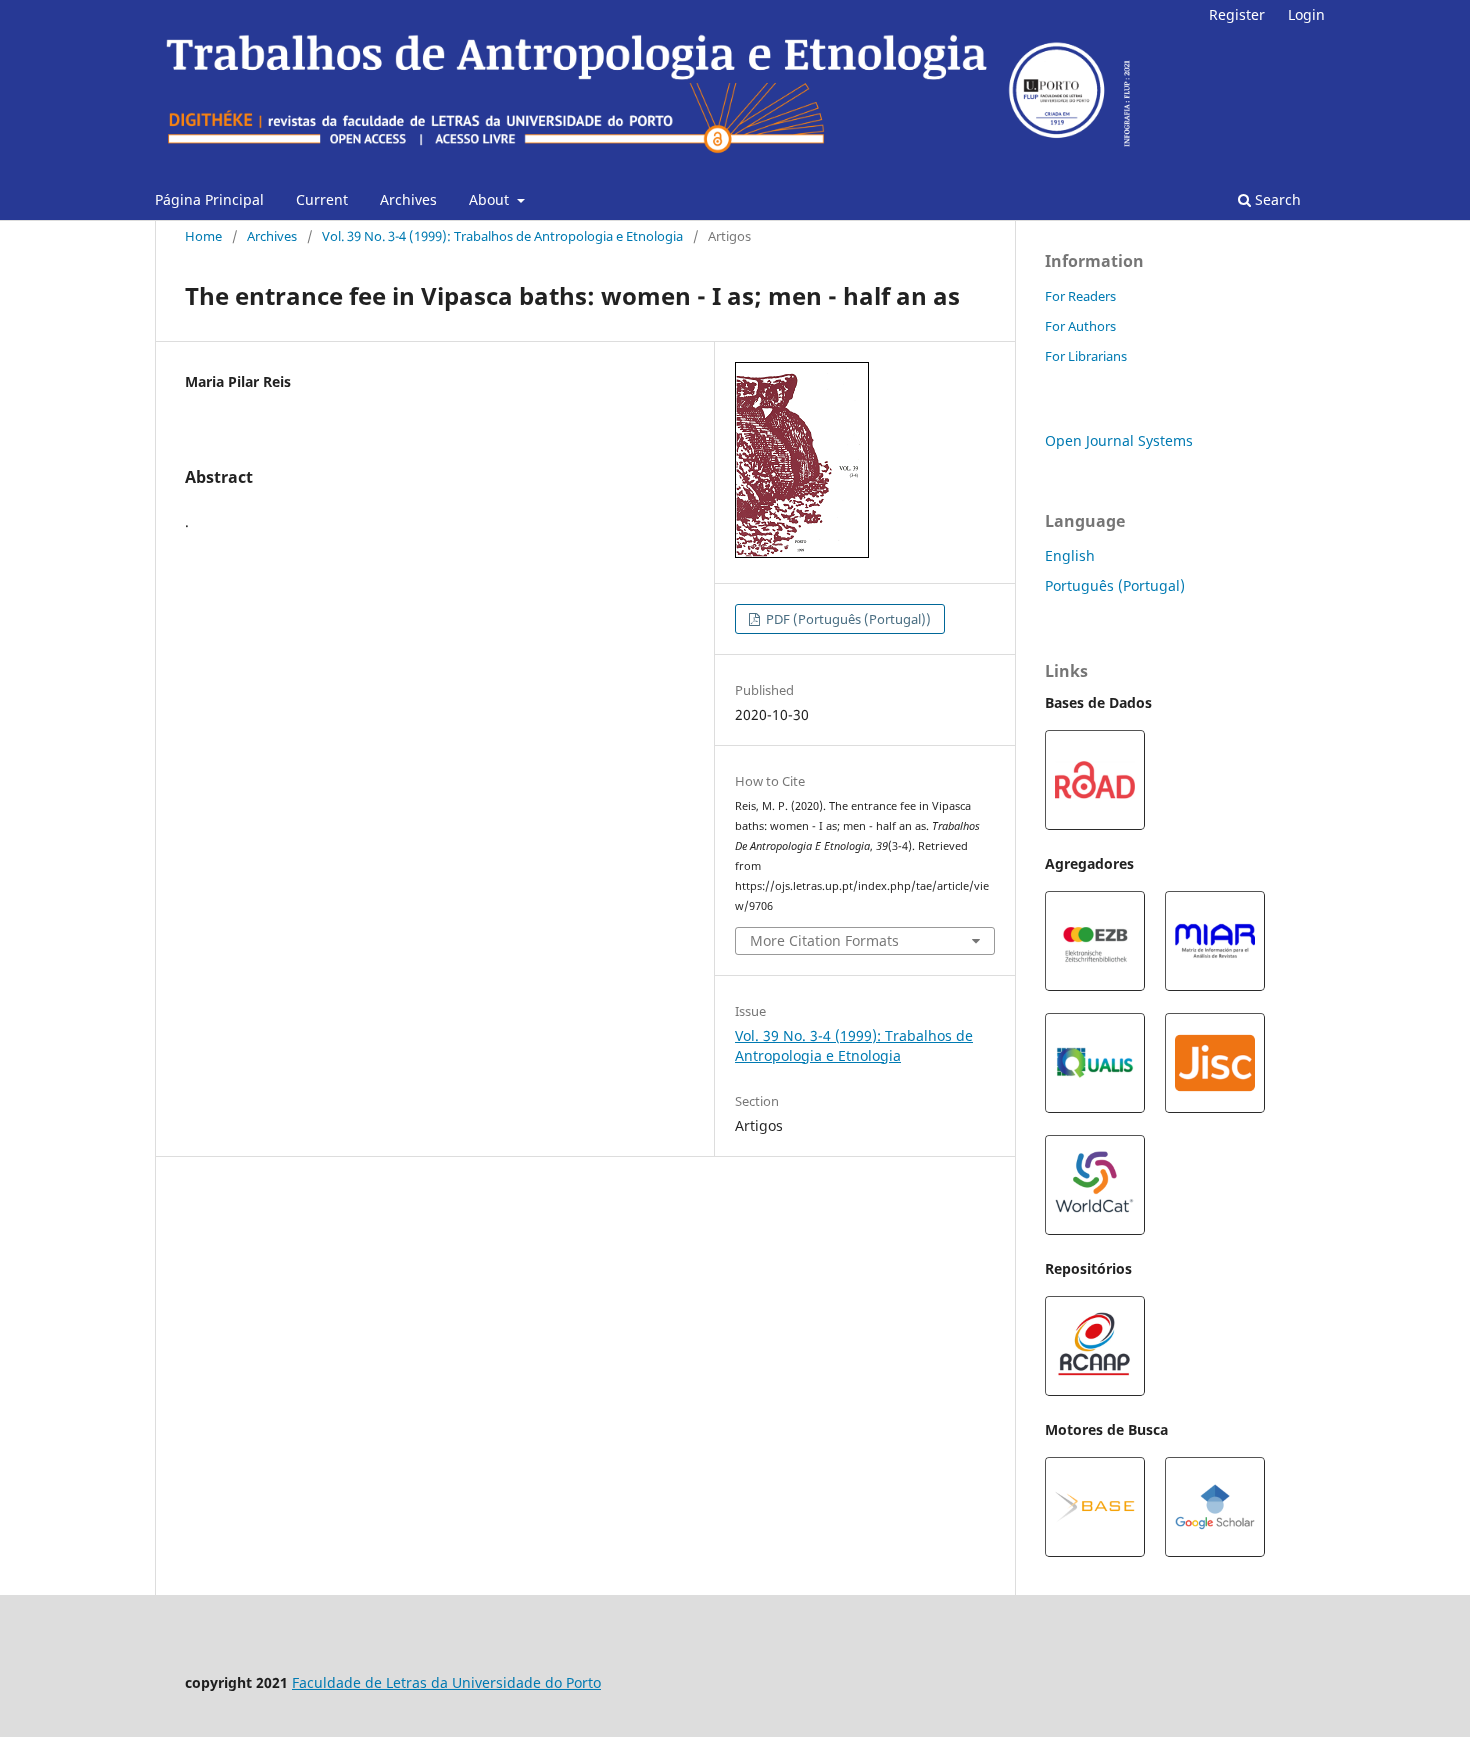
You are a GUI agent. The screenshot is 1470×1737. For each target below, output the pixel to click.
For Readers (1080, 296)
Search (1276, 199)
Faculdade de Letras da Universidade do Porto (446, 1682)
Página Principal (209, 199)
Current (322, 199)
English (1070, 555)
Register (1237, 14)
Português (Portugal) (1115, 585)
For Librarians (1086, 356)
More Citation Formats (824, 940)
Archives (408, 199)
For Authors (1080, 326)
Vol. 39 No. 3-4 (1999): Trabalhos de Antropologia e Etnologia (502, 236)
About (491, 199)
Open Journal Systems (1119, 440)
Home (203, 236)
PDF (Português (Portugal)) (847, 619)
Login (1306, 14)
